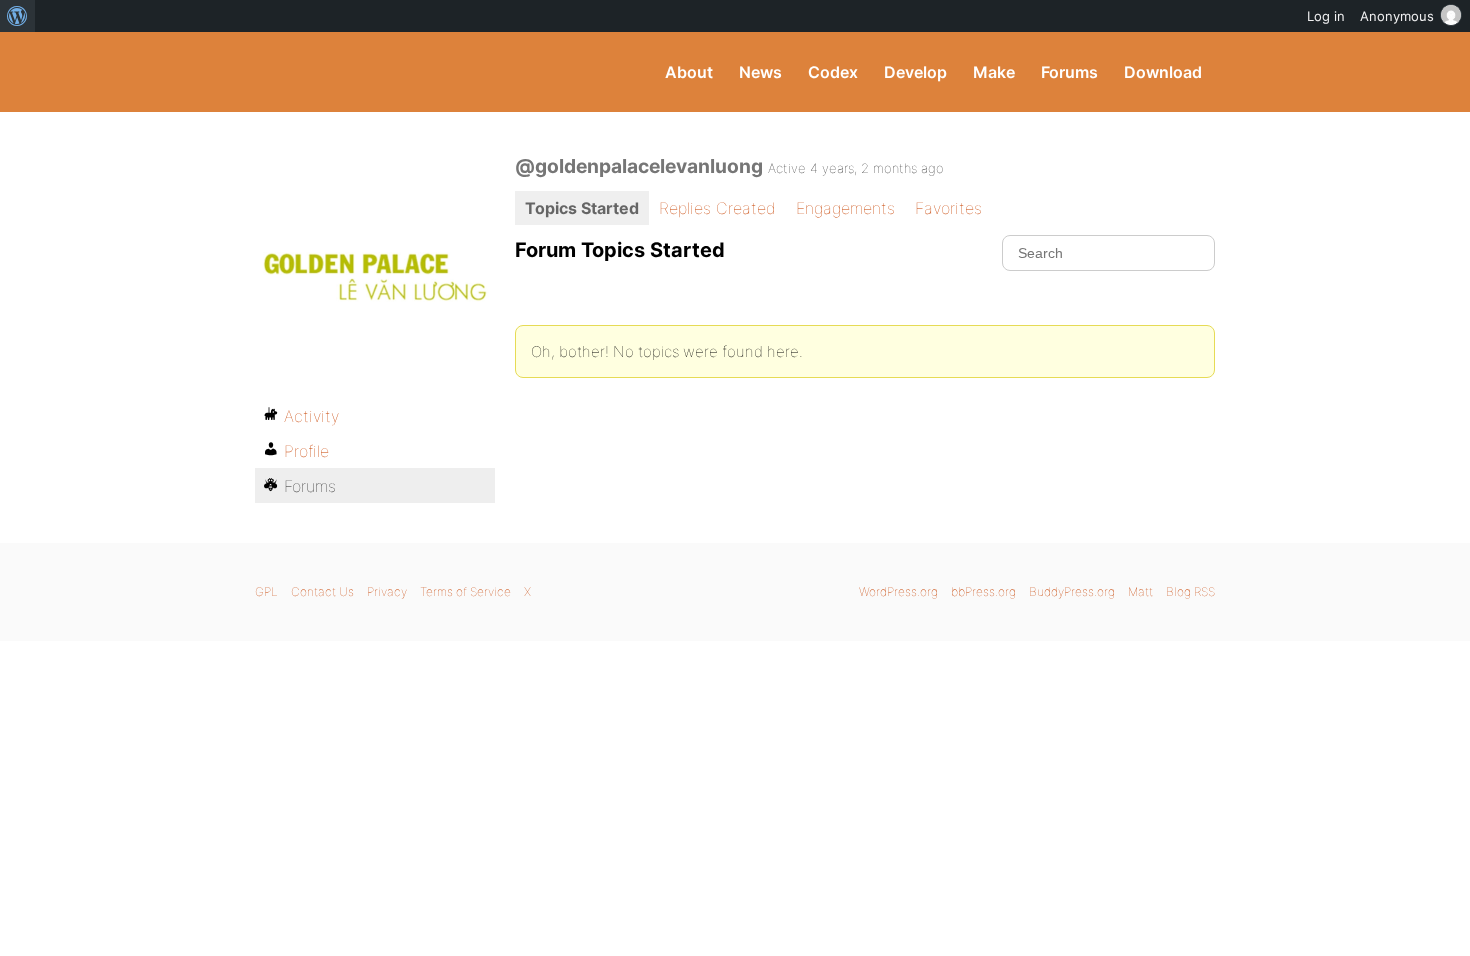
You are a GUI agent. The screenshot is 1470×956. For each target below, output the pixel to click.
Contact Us (322, 591)
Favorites (948, 208)
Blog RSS (1190, 591)
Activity (311, 416)
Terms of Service (465, 591)
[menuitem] (17, 16)
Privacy (387, 591)
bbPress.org (983, 591)
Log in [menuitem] (1326, 16)
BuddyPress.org (389, 72)
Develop (915, 72)
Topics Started (582, 208)
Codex (833, 72)
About (689, 72)
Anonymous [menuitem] (1397, 16)
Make (994, 72)
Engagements (845, 208)
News (760, 72)
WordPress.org (898, 591)
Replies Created (717, 208)
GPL (266, 591)
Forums (1069, 72)
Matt (1140, 591)
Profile (306, 451)
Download (1163, 72)
